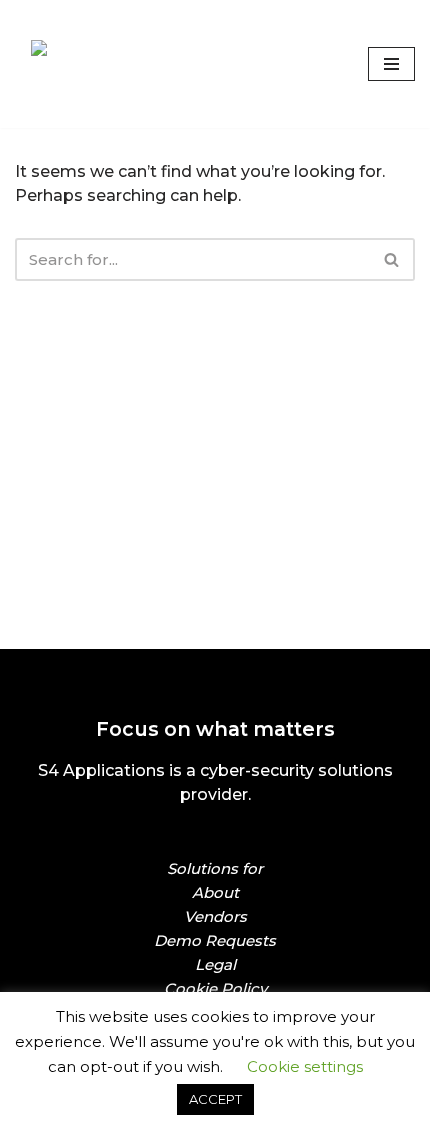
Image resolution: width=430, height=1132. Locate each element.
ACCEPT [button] (215, 1099)
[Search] (392, 259)
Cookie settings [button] (305, 1066)
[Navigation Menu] (391, 64)
